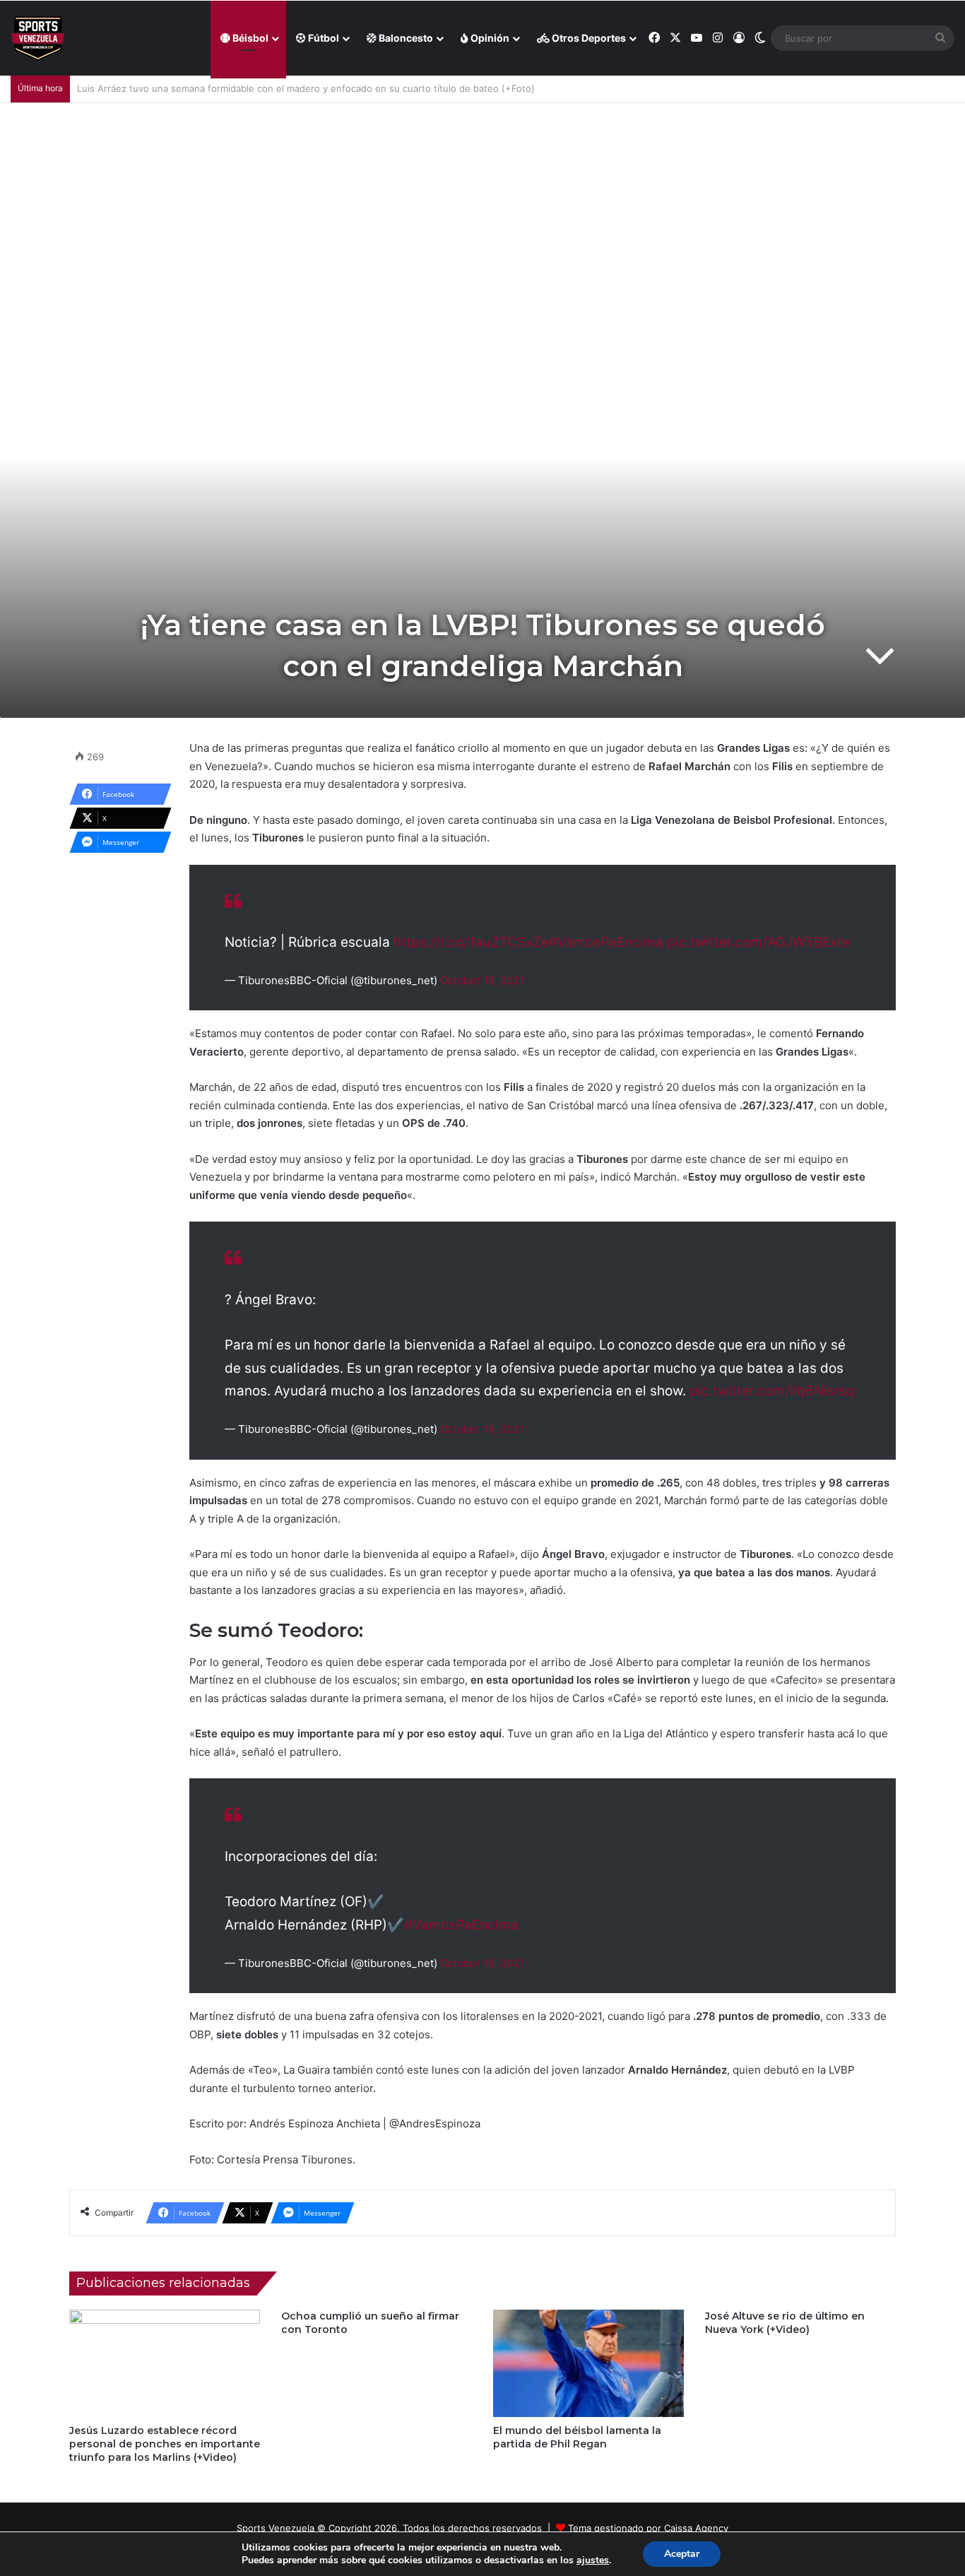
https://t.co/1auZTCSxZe (471, 942)
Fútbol (322, 38)
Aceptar (682, 2554)
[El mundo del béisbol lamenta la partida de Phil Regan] (588, 2363)
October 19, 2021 (482, 980)
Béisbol (249, 38)
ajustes (593, 2560)
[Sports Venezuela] (38, 39)
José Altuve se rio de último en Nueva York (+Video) (785, 2323)
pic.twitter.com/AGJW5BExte (758, 942)
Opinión (489, 38)
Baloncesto (405, 38)
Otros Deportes (588, 38)
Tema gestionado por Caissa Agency (648, 2528)
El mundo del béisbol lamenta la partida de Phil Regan (577, 2437)
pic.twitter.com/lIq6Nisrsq (772, 1391)
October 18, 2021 (482, 1429)
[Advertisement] (482, 209)
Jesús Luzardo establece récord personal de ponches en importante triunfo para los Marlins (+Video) (165, 2444)
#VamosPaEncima (606, 942)
